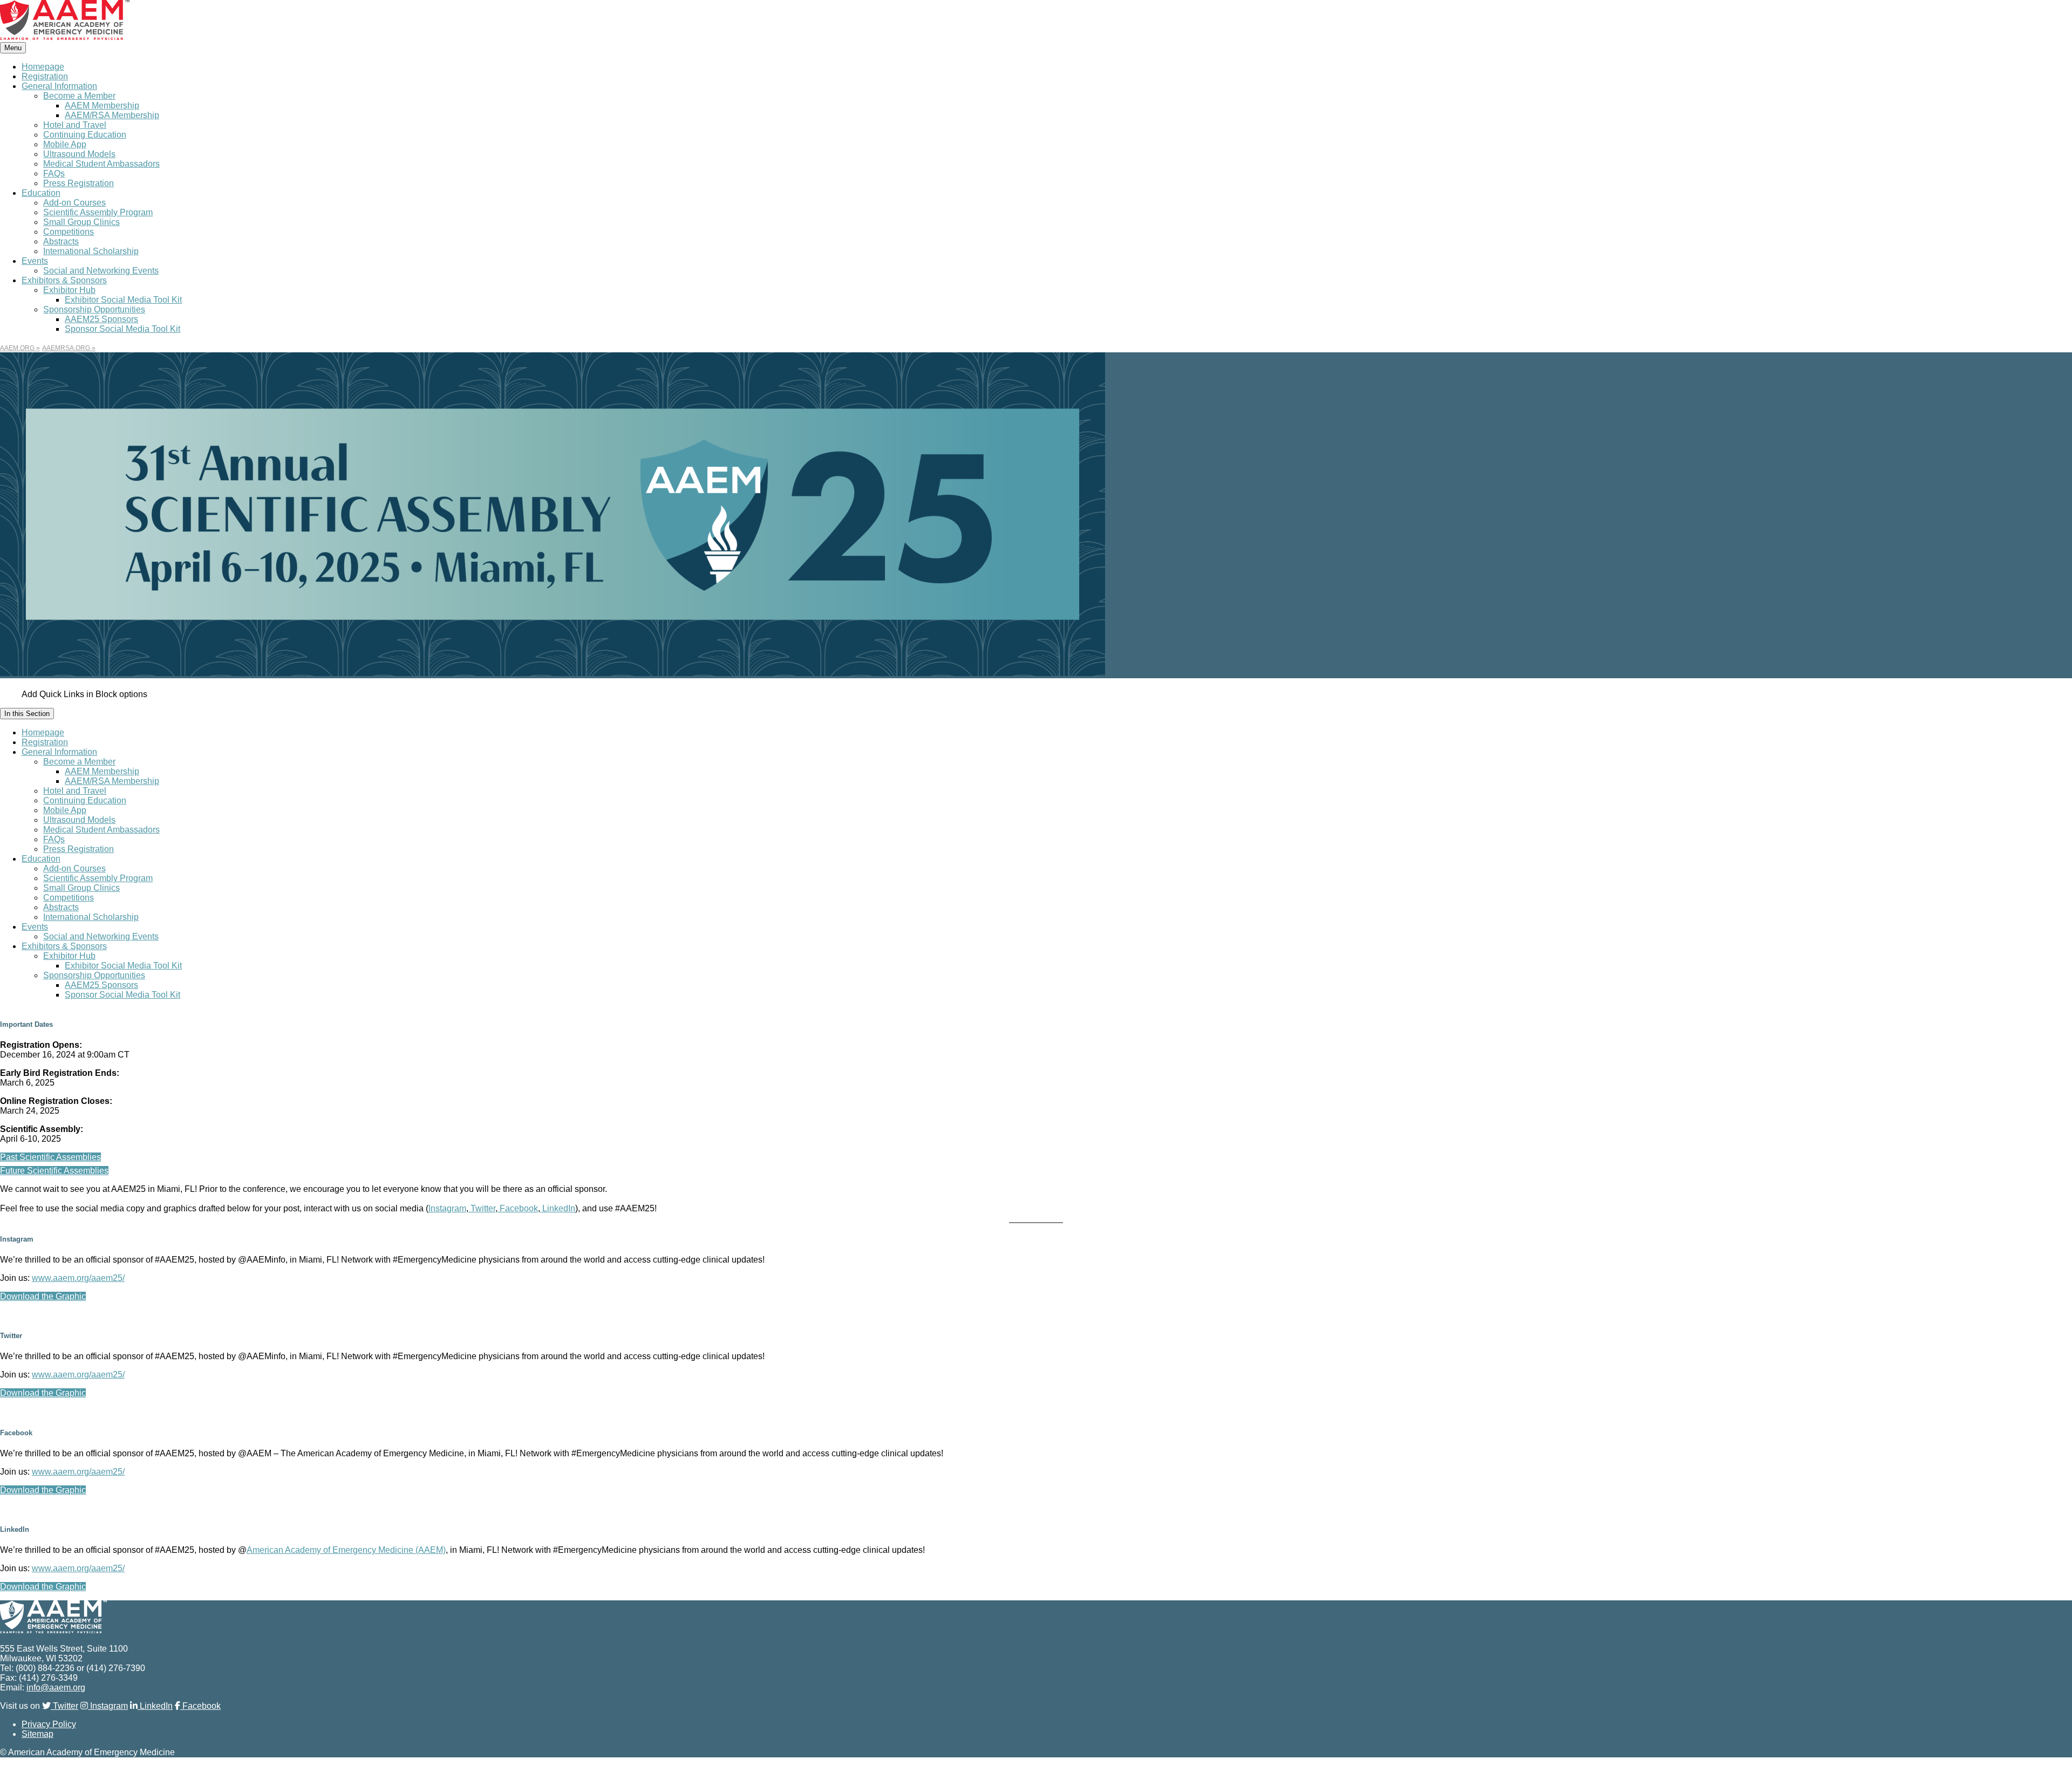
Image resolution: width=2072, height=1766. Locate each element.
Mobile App (65, 144)
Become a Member (79, 96)
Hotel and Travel (75, 125)
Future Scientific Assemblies (54, 1171)
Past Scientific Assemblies (50, 1157)
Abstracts (61, 241)
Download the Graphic (43, 1296)
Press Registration (79, 183)
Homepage (43, 67)
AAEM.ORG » (20, 348)
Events (35, 261)
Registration (45, 76)
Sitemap (38, 1734)
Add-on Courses (74, 203)
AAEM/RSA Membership (112, 115)
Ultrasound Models (79, 154)
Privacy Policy (49, 1724)
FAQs (54, 173)
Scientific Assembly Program (98, 212)
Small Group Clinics (81, 222)
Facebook (518, 1208)
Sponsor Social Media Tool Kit (122, 329)
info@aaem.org (56, 1687)
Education (41, 193)
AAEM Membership (102, 105)
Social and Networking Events (101, 271)
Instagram (447, 1208)
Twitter (482, 1208)
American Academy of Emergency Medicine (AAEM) (346, 1550)
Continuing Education (85, 135)
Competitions (69, 232)
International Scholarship (91, 251)
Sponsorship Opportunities (94, 309)
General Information (59, 86)
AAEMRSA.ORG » (69, 348)
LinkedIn (558, 1208)
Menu (13, 48)
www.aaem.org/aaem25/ (78, 1278)
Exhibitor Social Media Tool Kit (123, 300)
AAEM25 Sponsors (101, 319)
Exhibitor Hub (69, 290)
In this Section (27, 714)
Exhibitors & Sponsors (64, 280)
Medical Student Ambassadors (101, 164)
